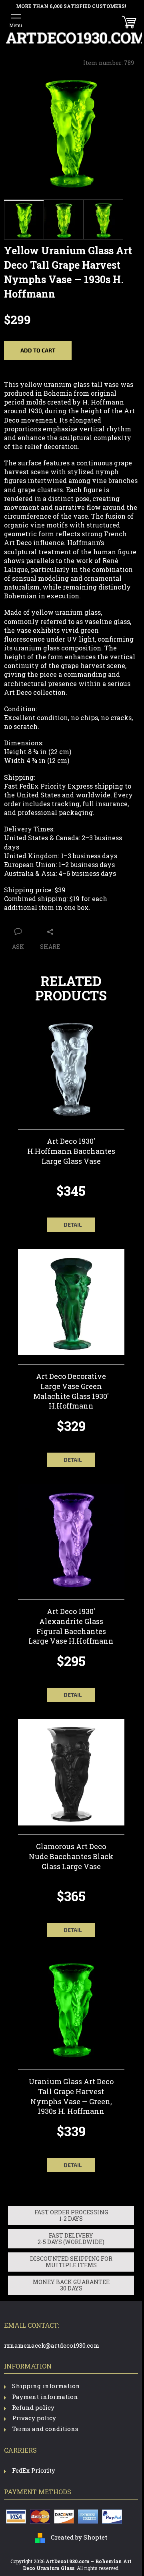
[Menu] (16, 20)
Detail (73, 1225)
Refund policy (33, 2407)
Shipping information (46, 2386)
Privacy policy (34, 2418)
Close (68, 919)
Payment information (45, 2397)
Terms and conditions (45, 2429)
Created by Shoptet (79, 2537)
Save (47, 919)
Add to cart (38, 350)
